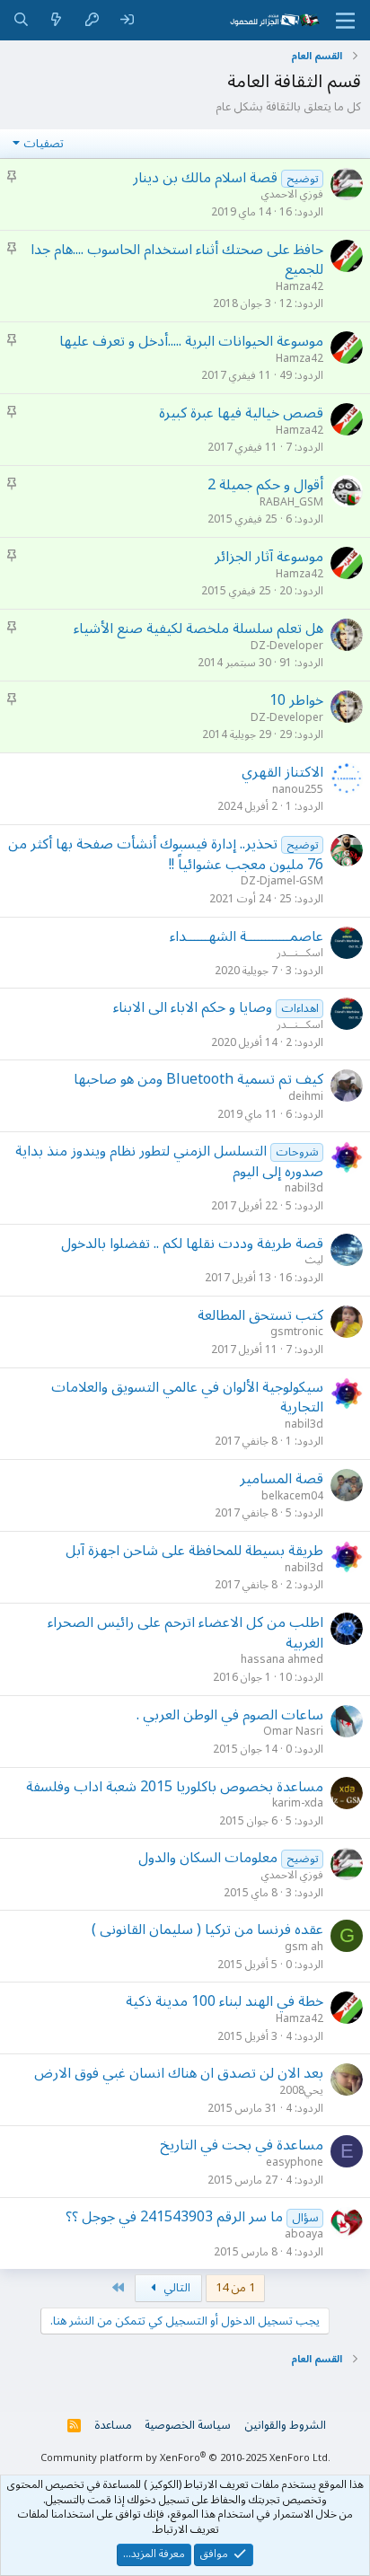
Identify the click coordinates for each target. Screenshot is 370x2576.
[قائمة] (345, 21)
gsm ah (304, 1947)
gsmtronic (297, 1332)
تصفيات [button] (44, 144)
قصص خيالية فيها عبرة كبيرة (241, 413)
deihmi (306, 1097)
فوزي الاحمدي (292, 194)
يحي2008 (301, 2091)
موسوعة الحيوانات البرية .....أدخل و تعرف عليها (191, 341)
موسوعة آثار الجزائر (269, 557)
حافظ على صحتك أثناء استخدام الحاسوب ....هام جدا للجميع (177, 259)
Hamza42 (300, 287)
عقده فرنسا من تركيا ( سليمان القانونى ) (207, 1930)
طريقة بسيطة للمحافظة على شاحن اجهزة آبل (194, 1551)
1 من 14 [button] (235, 2288)
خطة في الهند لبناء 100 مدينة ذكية (225, 2001)
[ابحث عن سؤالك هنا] (21, 20)
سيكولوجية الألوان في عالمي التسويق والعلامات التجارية (187, 1397)
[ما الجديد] (56, 20)
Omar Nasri (293, 1732)
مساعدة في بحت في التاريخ (242, 2145)
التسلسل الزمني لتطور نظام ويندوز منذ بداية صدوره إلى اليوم (169, 1161)
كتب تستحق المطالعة (260, 1315)
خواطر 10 (296, 700)
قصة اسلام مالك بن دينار (205, 178)
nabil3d (304, 1188)
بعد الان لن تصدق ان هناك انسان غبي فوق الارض (179, 2073)
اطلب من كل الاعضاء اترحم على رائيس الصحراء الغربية (185, 1632)
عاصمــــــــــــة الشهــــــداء (247, 936)
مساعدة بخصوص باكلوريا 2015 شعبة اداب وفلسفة (175, 1787)
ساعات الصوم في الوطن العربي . (230, 1715)
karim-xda (298, 1803)
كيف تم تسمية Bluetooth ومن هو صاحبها (198, 1079)
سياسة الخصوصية (188, 2425)
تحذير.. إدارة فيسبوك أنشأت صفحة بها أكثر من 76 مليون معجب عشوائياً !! (166, 854)
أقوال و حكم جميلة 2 (265, 485)
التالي (176, 2288)
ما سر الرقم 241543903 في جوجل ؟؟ (174, 2217)
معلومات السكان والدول (208, 1858)
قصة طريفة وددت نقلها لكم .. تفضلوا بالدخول (192, 1244)
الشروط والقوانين (285, 2425)
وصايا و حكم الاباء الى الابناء (193, 1007)
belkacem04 (292, 1496)
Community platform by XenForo (185, 2458)
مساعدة (113, 2425)
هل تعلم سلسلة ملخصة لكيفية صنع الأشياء (198, 629)
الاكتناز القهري (282, 772)
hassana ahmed (282, 1660)
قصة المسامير (282, 1479)
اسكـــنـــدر (300, 953)
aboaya (304, 2234)
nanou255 (298, 790)
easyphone (295, 2163)
